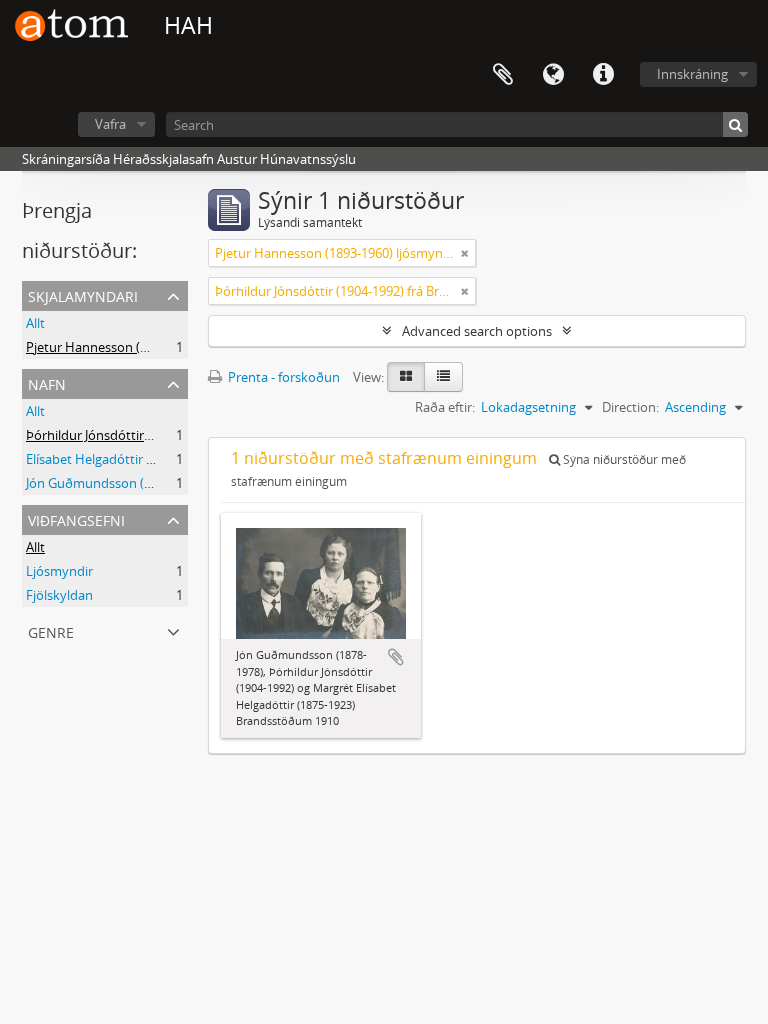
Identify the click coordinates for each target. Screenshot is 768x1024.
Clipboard (503, 75)
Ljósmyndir (59, 571)
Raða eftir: (445, 407)
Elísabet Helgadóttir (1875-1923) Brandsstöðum (166, 459)
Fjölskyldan (59, 595)
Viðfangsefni (76, 518)
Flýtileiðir (603, 75)
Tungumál (553, 75)
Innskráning (692, 74)
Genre (51, 630)
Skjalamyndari (83, 294)
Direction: (630, 407)
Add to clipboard (396, 657)
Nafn (47, 382)
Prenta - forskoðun (282, 377)
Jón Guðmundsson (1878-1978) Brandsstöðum (163, 483)
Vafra (110, 124)
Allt (35, 323)
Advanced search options (477, 331)
